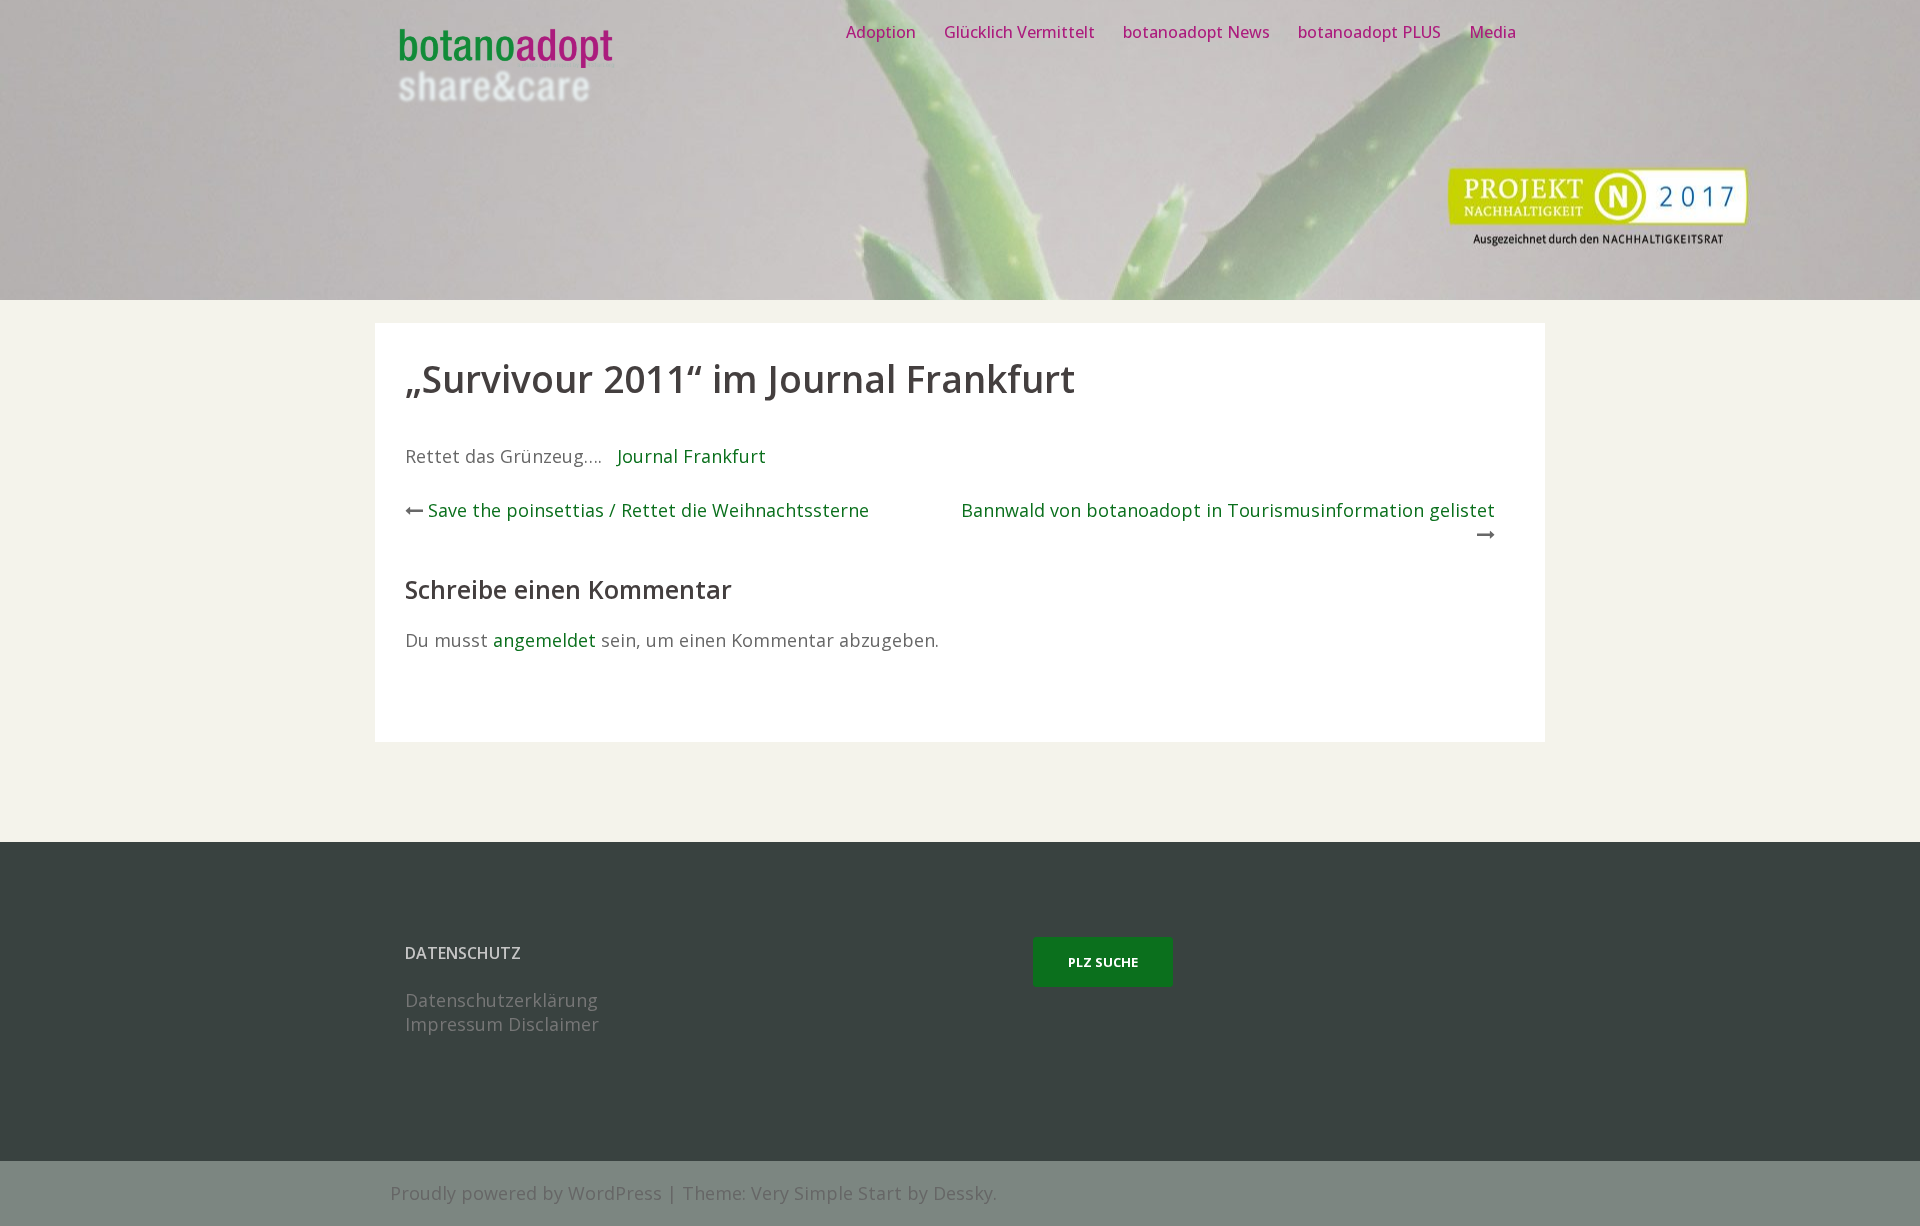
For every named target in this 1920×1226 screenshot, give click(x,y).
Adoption (881, 32)
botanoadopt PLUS (1369, 32)
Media (1492, 32)
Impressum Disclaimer (502, 1024)
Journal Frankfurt (689, 456)
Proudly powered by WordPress (526, 1193)
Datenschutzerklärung (501, 1000)
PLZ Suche (1103, 962)
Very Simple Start (826, 1193)
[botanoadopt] (504, 68)
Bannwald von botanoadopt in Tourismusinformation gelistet (1228, 510)
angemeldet (544, 640)
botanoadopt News (1196, 32)
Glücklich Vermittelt (1019, 32)
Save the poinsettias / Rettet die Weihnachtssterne (648, 510)
